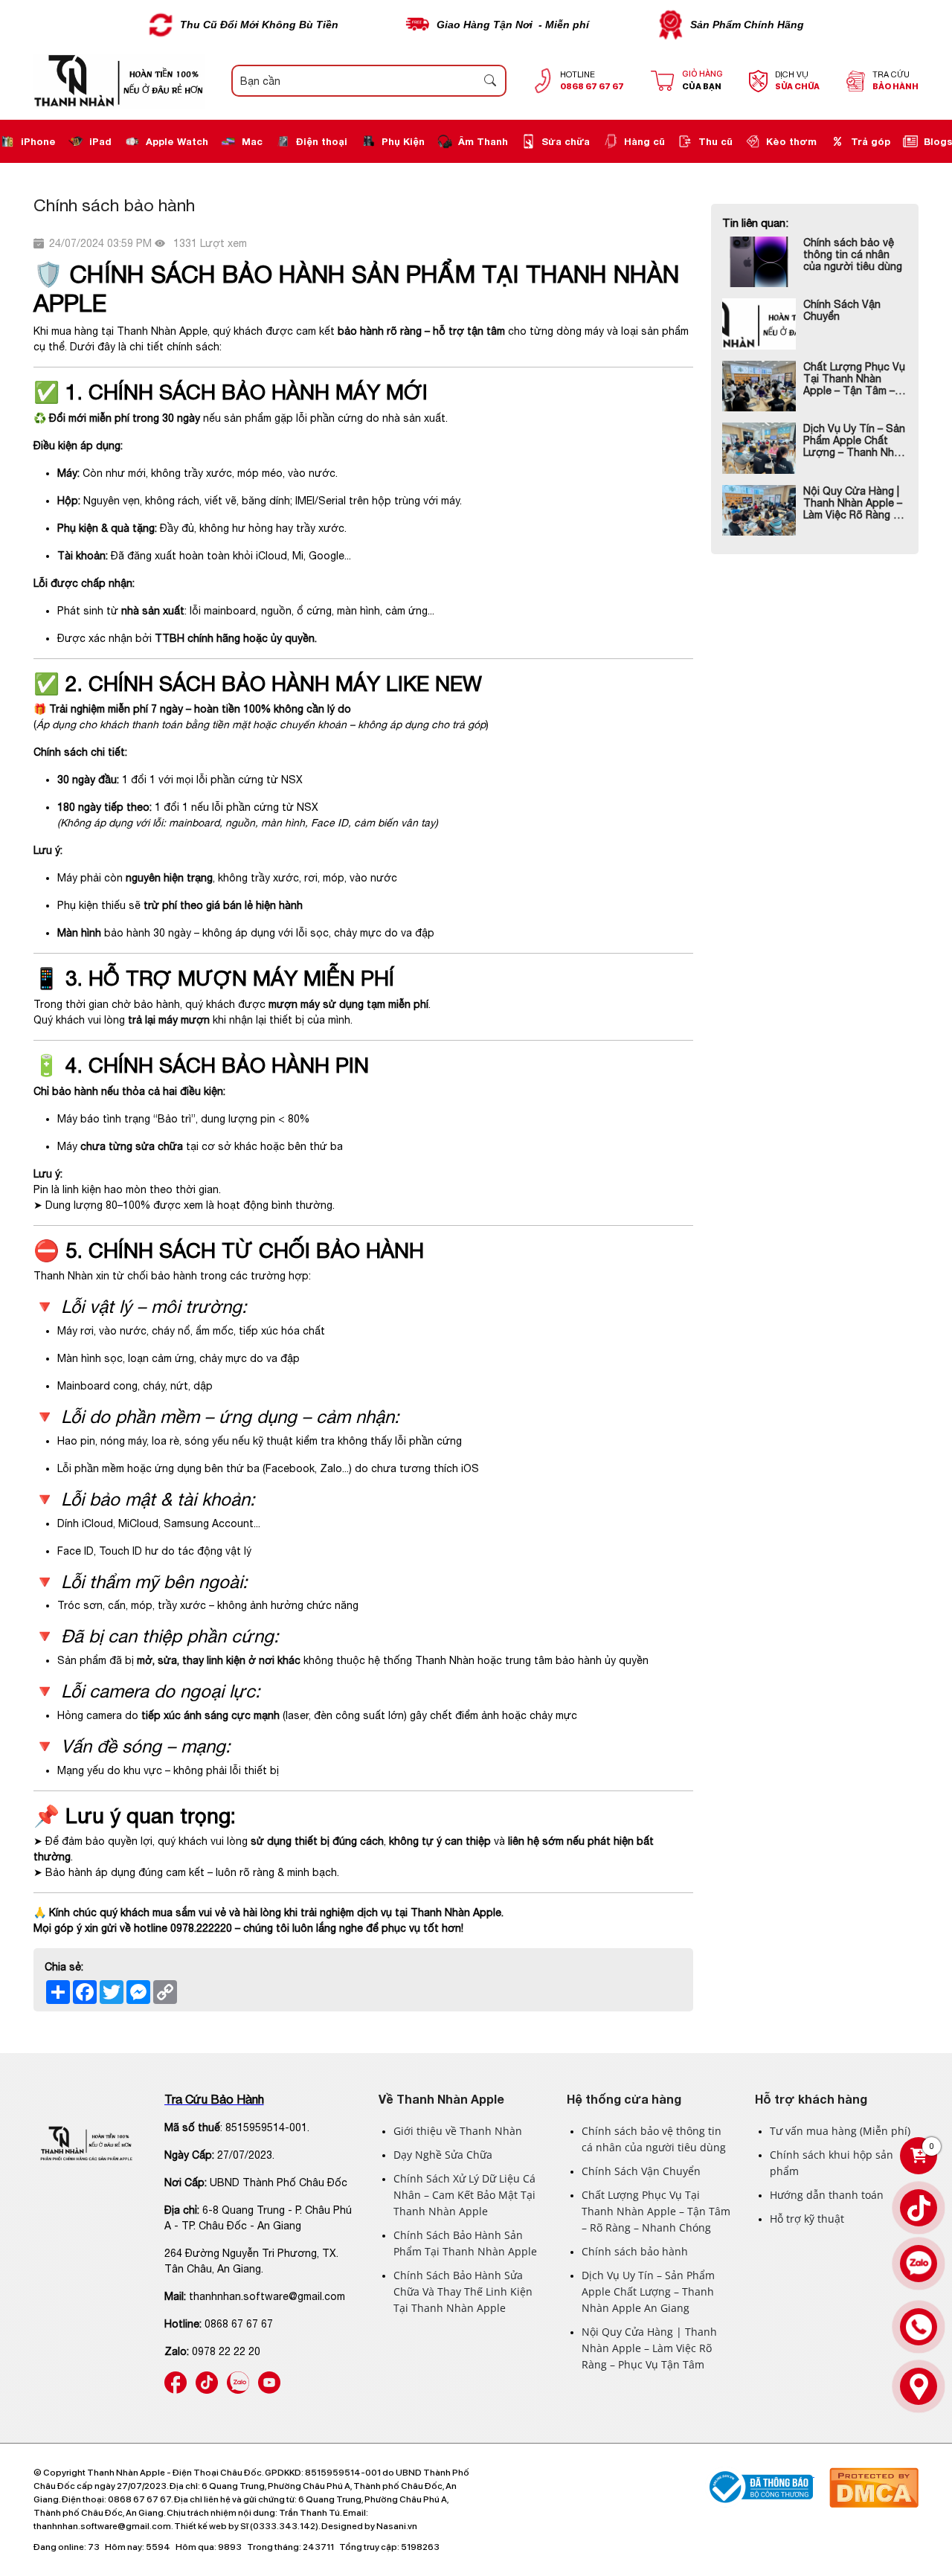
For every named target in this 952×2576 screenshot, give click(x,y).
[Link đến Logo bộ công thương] (760, 2473)
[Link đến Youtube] (269, 2379)
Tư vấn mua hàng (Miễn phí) (840, 2131)
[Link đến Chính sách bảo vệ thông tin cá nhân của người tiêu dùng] (759, 262)
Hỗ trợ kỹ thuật (807, 2219)
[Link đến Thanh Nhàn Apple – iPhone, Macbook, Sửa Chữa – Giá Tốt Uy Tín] (87, 2143)
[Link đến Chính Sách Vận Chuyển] (759, 324)
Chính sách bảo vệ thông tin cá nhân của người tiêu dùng (853, 254)
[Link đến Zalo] (238, 2379)
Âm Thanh (483, 141)
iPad (100, 141)
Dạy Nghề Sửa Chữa (443, 2155)
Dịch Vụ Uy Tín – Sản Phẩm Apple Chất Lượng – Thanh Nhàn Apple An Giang (855, 440)
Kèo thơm (791, 141)
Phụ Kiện (403, 141)
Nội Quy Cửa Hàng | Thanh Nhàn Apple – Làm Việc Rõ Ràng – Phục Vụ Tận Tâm (853, 503)
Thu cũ (715, 141)
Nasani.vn (397, 2526)
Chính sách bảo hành (635, 2251)
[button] (490, 81)
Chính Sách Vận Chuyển (842, 310)
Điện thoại (322, 141)
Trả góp (871, 141)
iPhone (38, 141)
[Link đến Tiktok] (207, 2379)
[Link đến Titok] (919, 2208)
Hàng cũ (644, 141)
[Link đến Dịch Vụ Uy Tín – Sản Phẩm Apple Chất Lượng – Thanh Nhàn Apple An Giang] (759, 448)
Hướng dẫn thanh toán (827, 2195)
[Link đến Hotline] (919, 2327)
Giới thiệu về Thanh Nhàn (458, 2131)
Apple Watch (177, 141)
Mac (252, 141)
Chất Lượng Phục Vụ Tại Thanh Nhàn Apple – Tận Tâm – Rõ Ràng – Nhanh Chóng (854, 379)
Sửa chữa (566, 141)
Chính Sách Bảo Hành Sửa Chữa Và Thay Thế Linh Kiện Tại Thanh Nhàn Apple (463, 2291)
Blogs (938, 141)
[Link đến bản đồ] (919, 2386)
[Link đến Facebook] (176, 2379)
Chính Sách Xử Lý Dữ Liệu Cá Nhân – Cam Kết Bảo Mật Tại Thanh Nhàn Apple (464, 2195)
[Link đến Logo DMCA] (874, 2473)
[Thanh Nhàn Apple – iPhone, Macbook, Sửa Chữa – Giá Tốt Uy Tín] (119, 81)
